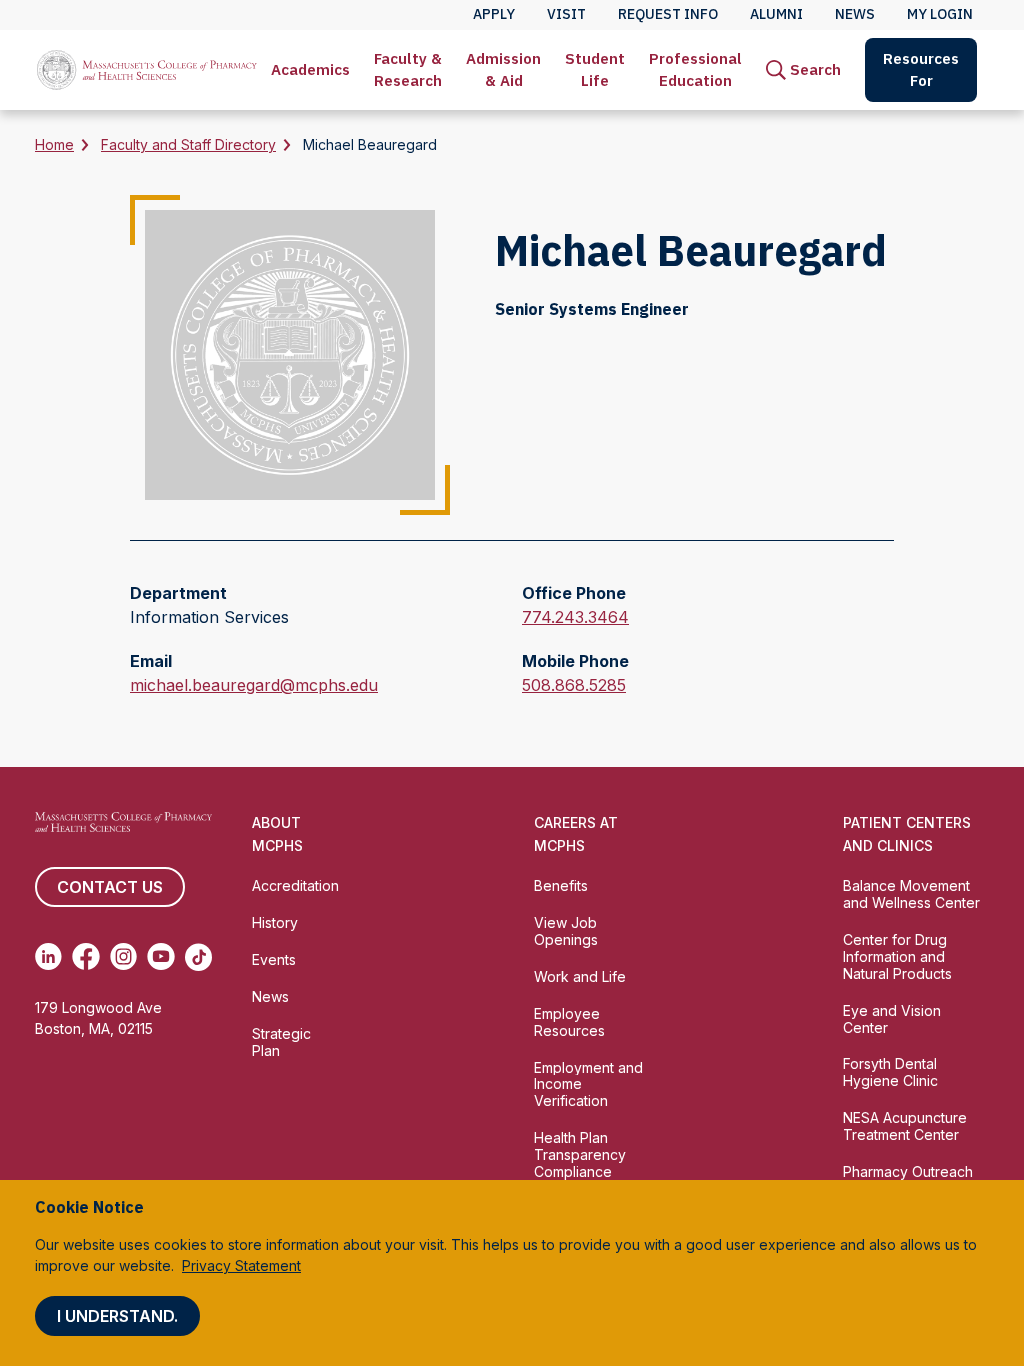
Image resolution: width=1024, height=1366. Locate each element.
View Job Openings (566, 931)
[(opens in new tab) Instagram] (123, 957)
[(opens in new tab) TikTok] (198, 957)
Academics (310, 69)
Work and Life (580, 976)
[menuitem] (310, 70)
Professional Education (695, 69)
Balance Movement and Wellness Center (911, 894)
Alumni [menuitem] (776, 14)
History (275, 922)
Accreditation (295, 885)
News (270, 996)
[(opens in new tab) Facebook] (85, 957)
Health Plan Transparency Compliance (580, 1154)
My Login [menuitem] (940, 14)
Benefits (561, 885)
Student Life (595, 69)
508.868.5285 (574, 686)
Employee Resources (569, 1022)
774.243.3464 (575, 618)
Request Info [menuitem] (668, 14)
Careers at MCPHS (576, 834)
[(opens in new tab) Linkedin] (48, 957)
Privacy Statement (241, 1265)
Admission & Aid (503, 69)
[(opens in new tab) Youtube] (160, 957)
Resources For (921, 69)
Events (274, 959)
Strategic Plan (281, 1042)
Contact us (110, 887)
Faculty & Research (408, 69)
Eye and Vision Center (892, 1019)
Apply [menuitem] (494, 14)
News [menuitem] (855, 14)
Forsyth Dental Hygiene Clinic (890, 1072)
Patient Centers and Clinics (907, 834)
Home (54, 144)
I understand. (117, 1316)
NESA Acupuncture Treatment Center (905, 1126)
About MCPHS (277, 834)
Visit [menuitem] (566, 14)
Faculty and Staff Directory (188, 144)
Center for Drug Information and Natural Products (897, 956)
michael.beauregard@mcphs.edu (254, 686)
